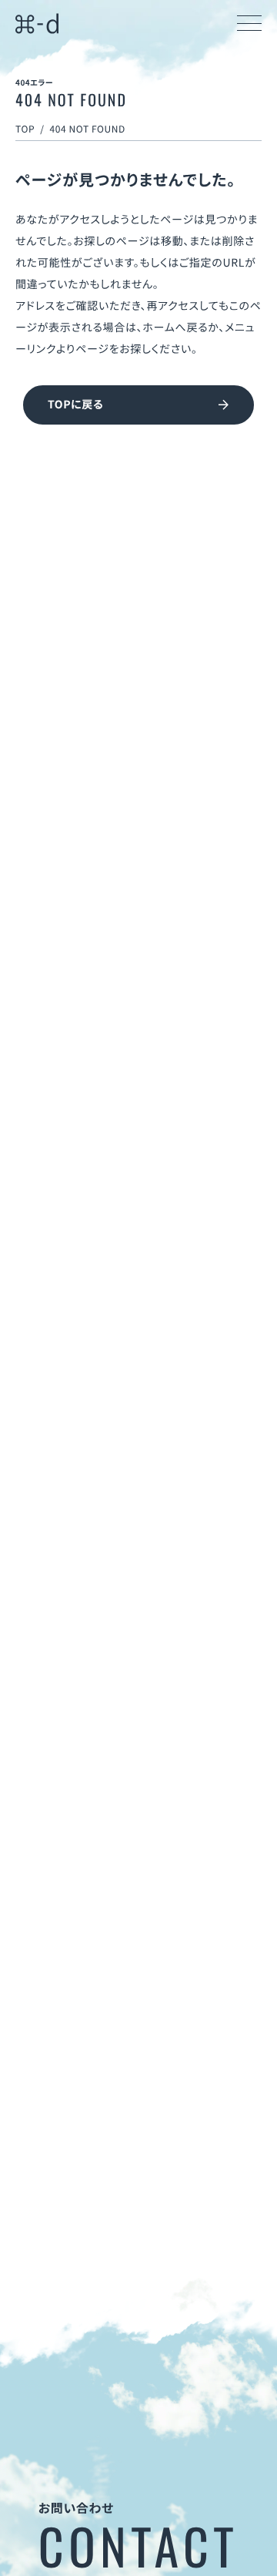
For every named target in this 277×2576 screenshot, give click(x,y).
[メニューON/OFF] (249, 23)
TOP (25, 129)
